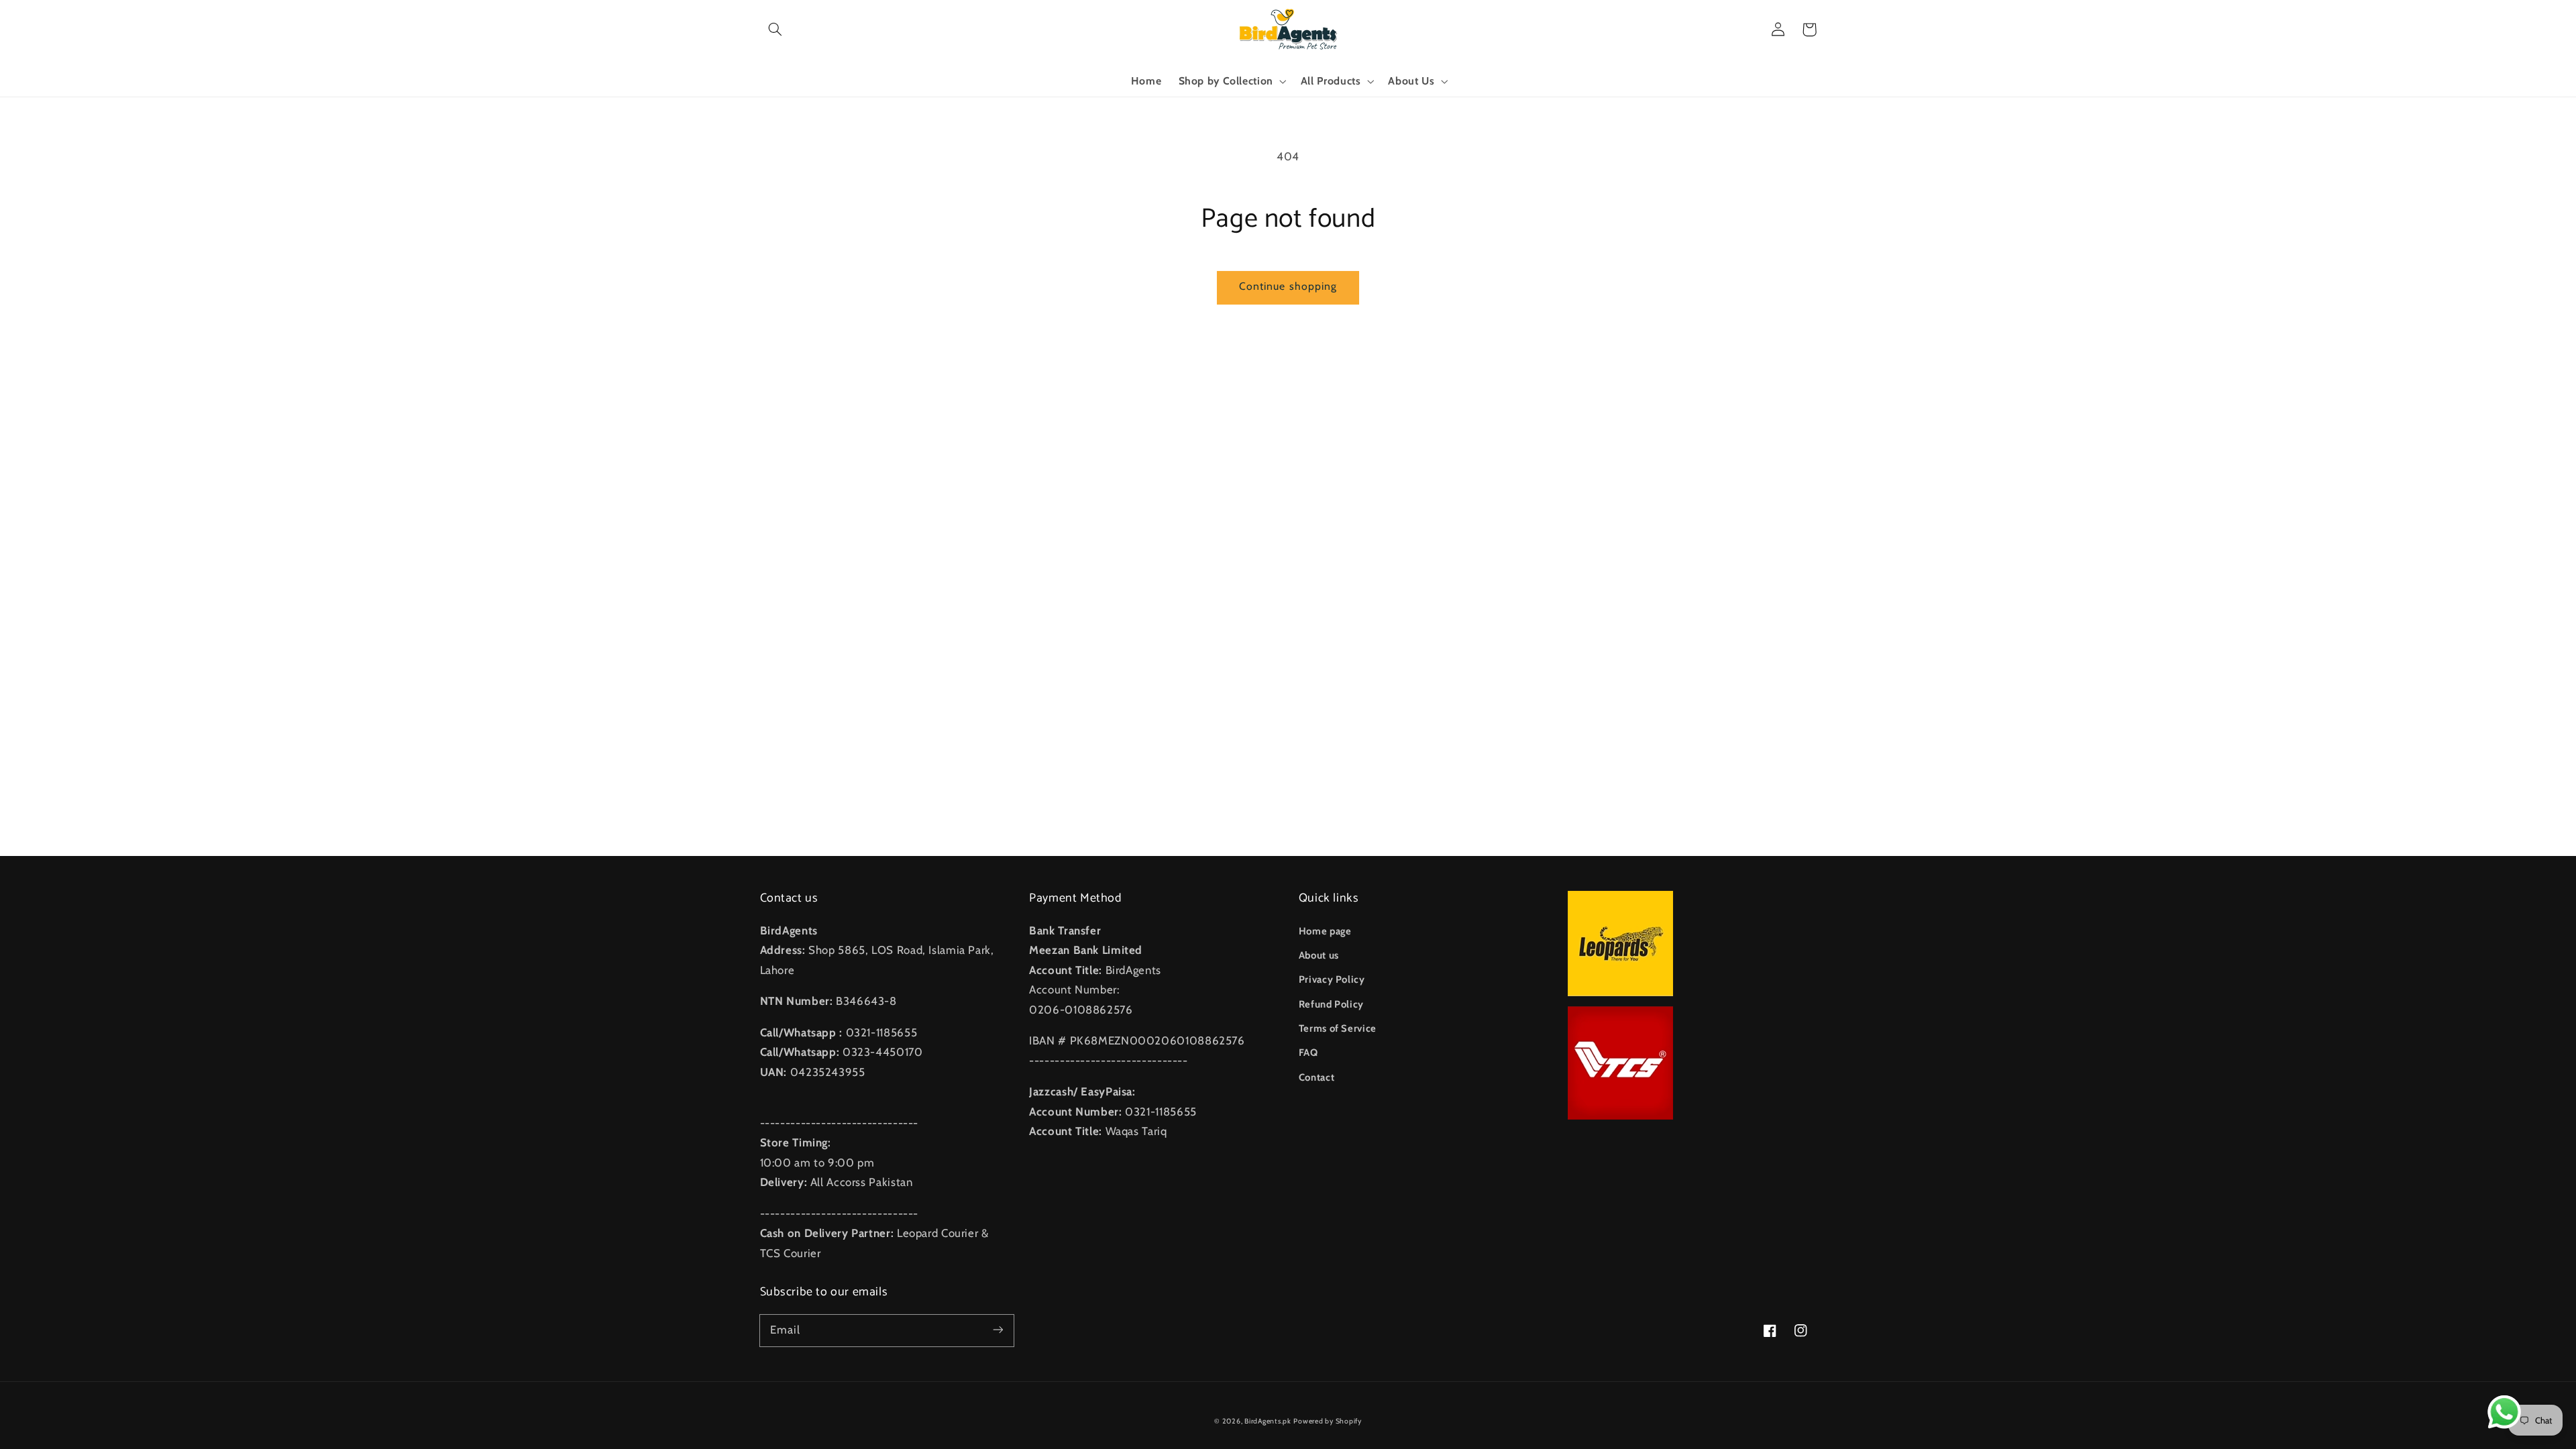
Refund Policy (1331, 1004)
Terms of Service (1338, 1028)
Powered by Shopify (1327, 1421)
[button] (775, 30)
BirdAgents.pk (1268, 1421)
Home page (1325, 931)
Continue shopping (1288, 286)
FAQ (1308, 1053)
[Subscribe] (998, 1330)
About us (1319, 955)
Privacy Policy (1332, 979)
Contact (1317, 1077)
